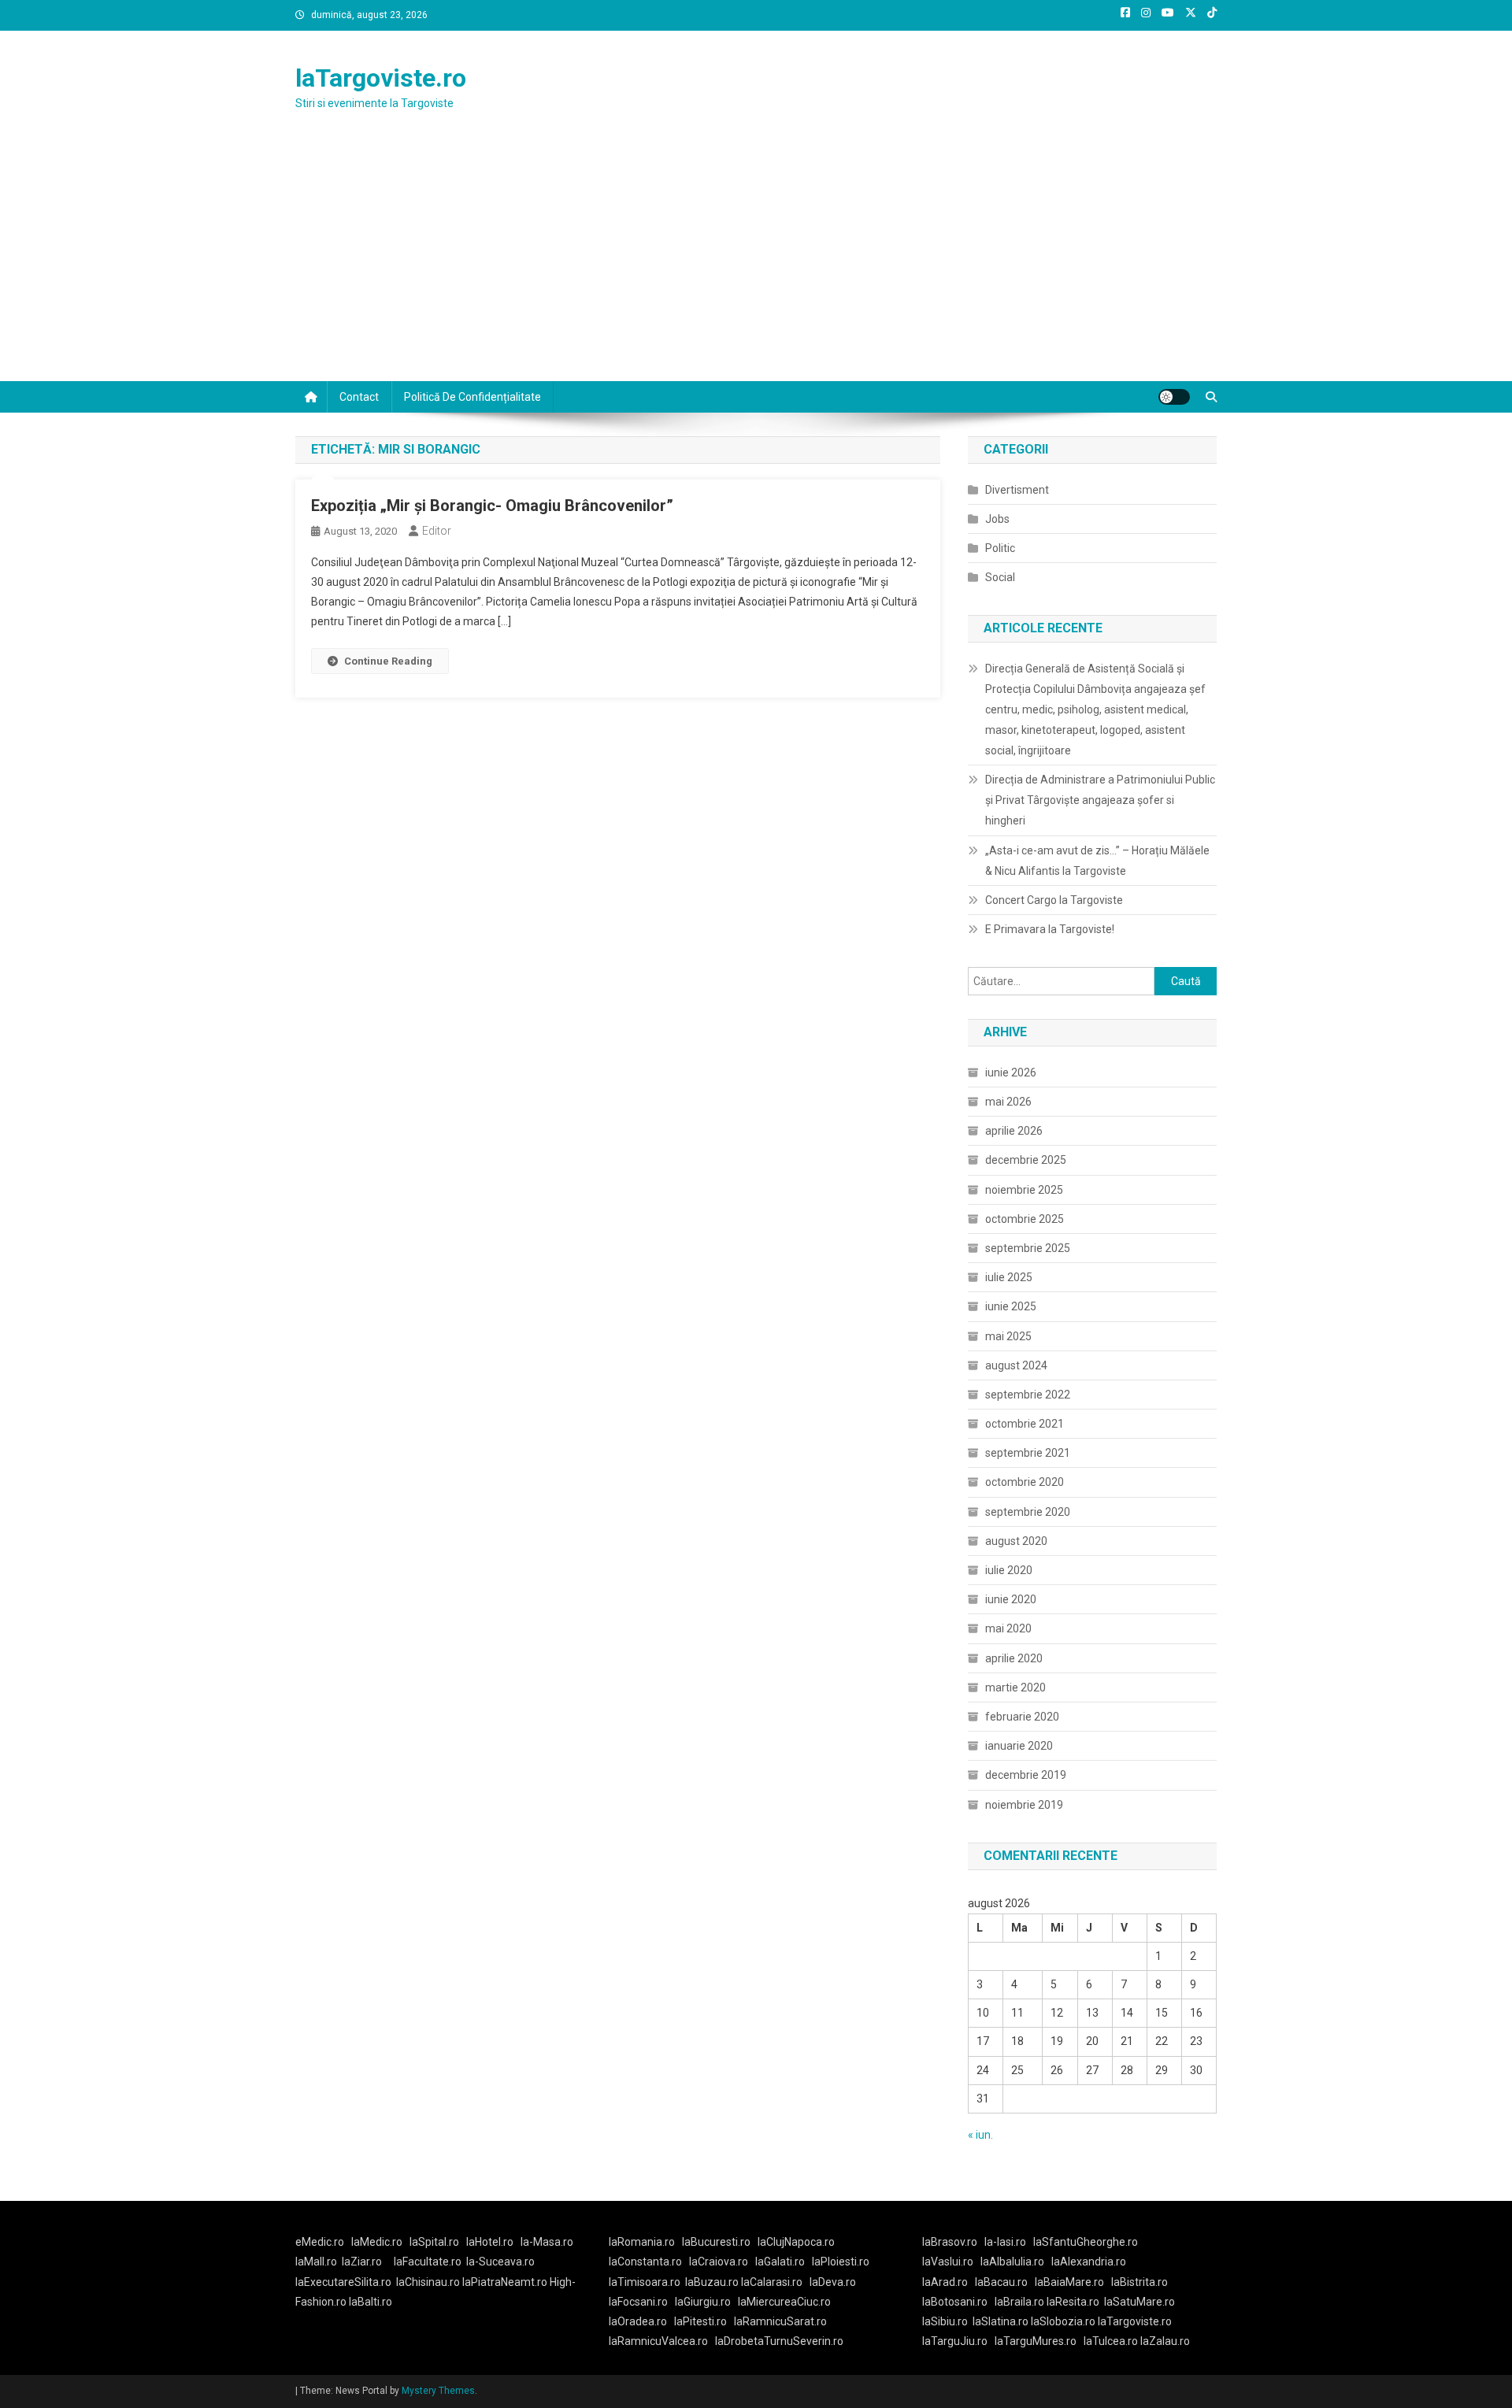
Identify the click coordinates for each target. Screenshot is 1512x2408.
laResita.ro (1073, 2302)
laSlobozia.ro (1063, 2321)
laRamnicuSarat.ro (780, 2321)
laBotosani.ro (955, 2302)
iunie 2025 (1011, 1306)
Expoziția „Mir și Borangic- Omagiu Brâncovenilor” (492, 506)
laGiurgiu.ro (706, 2302)
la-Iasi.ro (1005, 2242)
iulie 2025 (1009, 1277)
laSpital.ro (434, 2242)
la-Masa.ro (547, 2242)
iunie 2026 (1011, 1072)
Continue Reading (388, 661)
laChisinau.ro (428, 2282)
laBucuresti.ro (716, 2242)
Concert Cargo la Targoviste (1054, 900)
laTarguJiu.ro (958, 2341)
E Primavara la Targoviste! (1050, 929)
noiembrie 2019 (1024, 1805)
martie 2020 (1015, 1687)
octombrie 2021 (1025, 1424)
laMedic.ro (378, 2242)
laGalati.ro (780, 2262)
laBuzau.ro (713, 2282)
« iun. (980, 2135)
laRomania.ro (642, 2242)
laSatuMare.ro (1140, 2302)
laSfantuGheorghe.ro (1086, 2242)
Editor (437, 531)
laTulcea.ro (1112, 2341)
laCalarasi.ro (772, 2282)
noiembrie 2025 (1024, 1190)
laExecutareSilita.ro (343, 2282)
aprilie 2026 (1014, 1131)
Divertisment (1017, 490)
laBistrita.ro (1140, 2282)
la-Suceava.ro (500, 2262)
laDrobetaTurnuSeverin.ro (779, 2341)
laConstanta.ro (645, 2262)
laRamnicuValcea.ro (658, 2341)
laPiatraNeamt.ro (505, 2282)
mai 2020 (1008, 1628)
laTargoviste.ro (381, 78)
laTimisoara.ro (645, 2282)
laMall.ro (316, 2262)
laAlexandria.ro (1089, 2262)
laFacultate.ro (428, 2262)
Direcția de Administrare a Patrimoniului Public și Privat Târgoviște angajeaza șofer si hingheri (1100, 800)
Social (1000, 577)
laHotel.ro (490, 2242)
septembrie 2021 (1028, 1453)
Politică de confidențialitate (472, 397)
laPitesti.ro (700, 2321)
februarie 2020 (1022, 1717)
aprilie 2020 (1014, 1658)
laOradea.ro (638, 2321)
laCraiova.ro (719, 2262)
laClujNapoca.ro (796, 2242)
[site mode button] (1174, 397)
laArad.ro (945, 2282)
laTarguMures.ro (1036, 2341)
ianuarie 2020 (1019, 1746)
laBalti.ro (371, 2302)
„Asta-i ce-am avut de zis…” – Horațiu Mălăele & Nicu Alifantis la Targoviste (1097, 861)
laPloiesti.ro (841, 2262)
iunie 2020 (1011, 1599)
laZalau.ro (1165, 2341)
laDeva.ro (833, 2282)
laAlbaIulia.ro (1012, 2262)
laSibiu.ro (945, 2321)
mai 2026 (1008, 1102)
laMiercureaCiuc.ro (784, 2302)
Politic (1000, 548)
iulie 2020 (1009, 1570)
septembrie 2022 (1028, 1395)
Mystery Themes (438, 2391)
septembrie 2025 (1028, 1248)
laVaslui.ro (951, 2262)
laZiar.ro (362, 2262)
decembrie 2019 (1026, 1775)
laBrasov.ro (950, 2242)
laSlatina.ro (1001, 2321)
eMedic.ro (320, 2242)
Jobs (997, 519)
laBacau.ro (1001, 2282)
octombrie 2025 (1025, 1219)
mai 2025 (1008, 1336)
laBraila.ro (1019, 2302)
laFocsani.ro (638, 2302)
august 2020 (1016, 1541)
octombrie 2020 (1025, 1482)
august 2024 (1016, 1365)
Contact (359, 397)
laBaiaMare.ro (1069, 2282)
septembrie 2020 (1028, 1512)
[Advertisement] (756, 263)
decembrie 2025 (1026, 1160)
